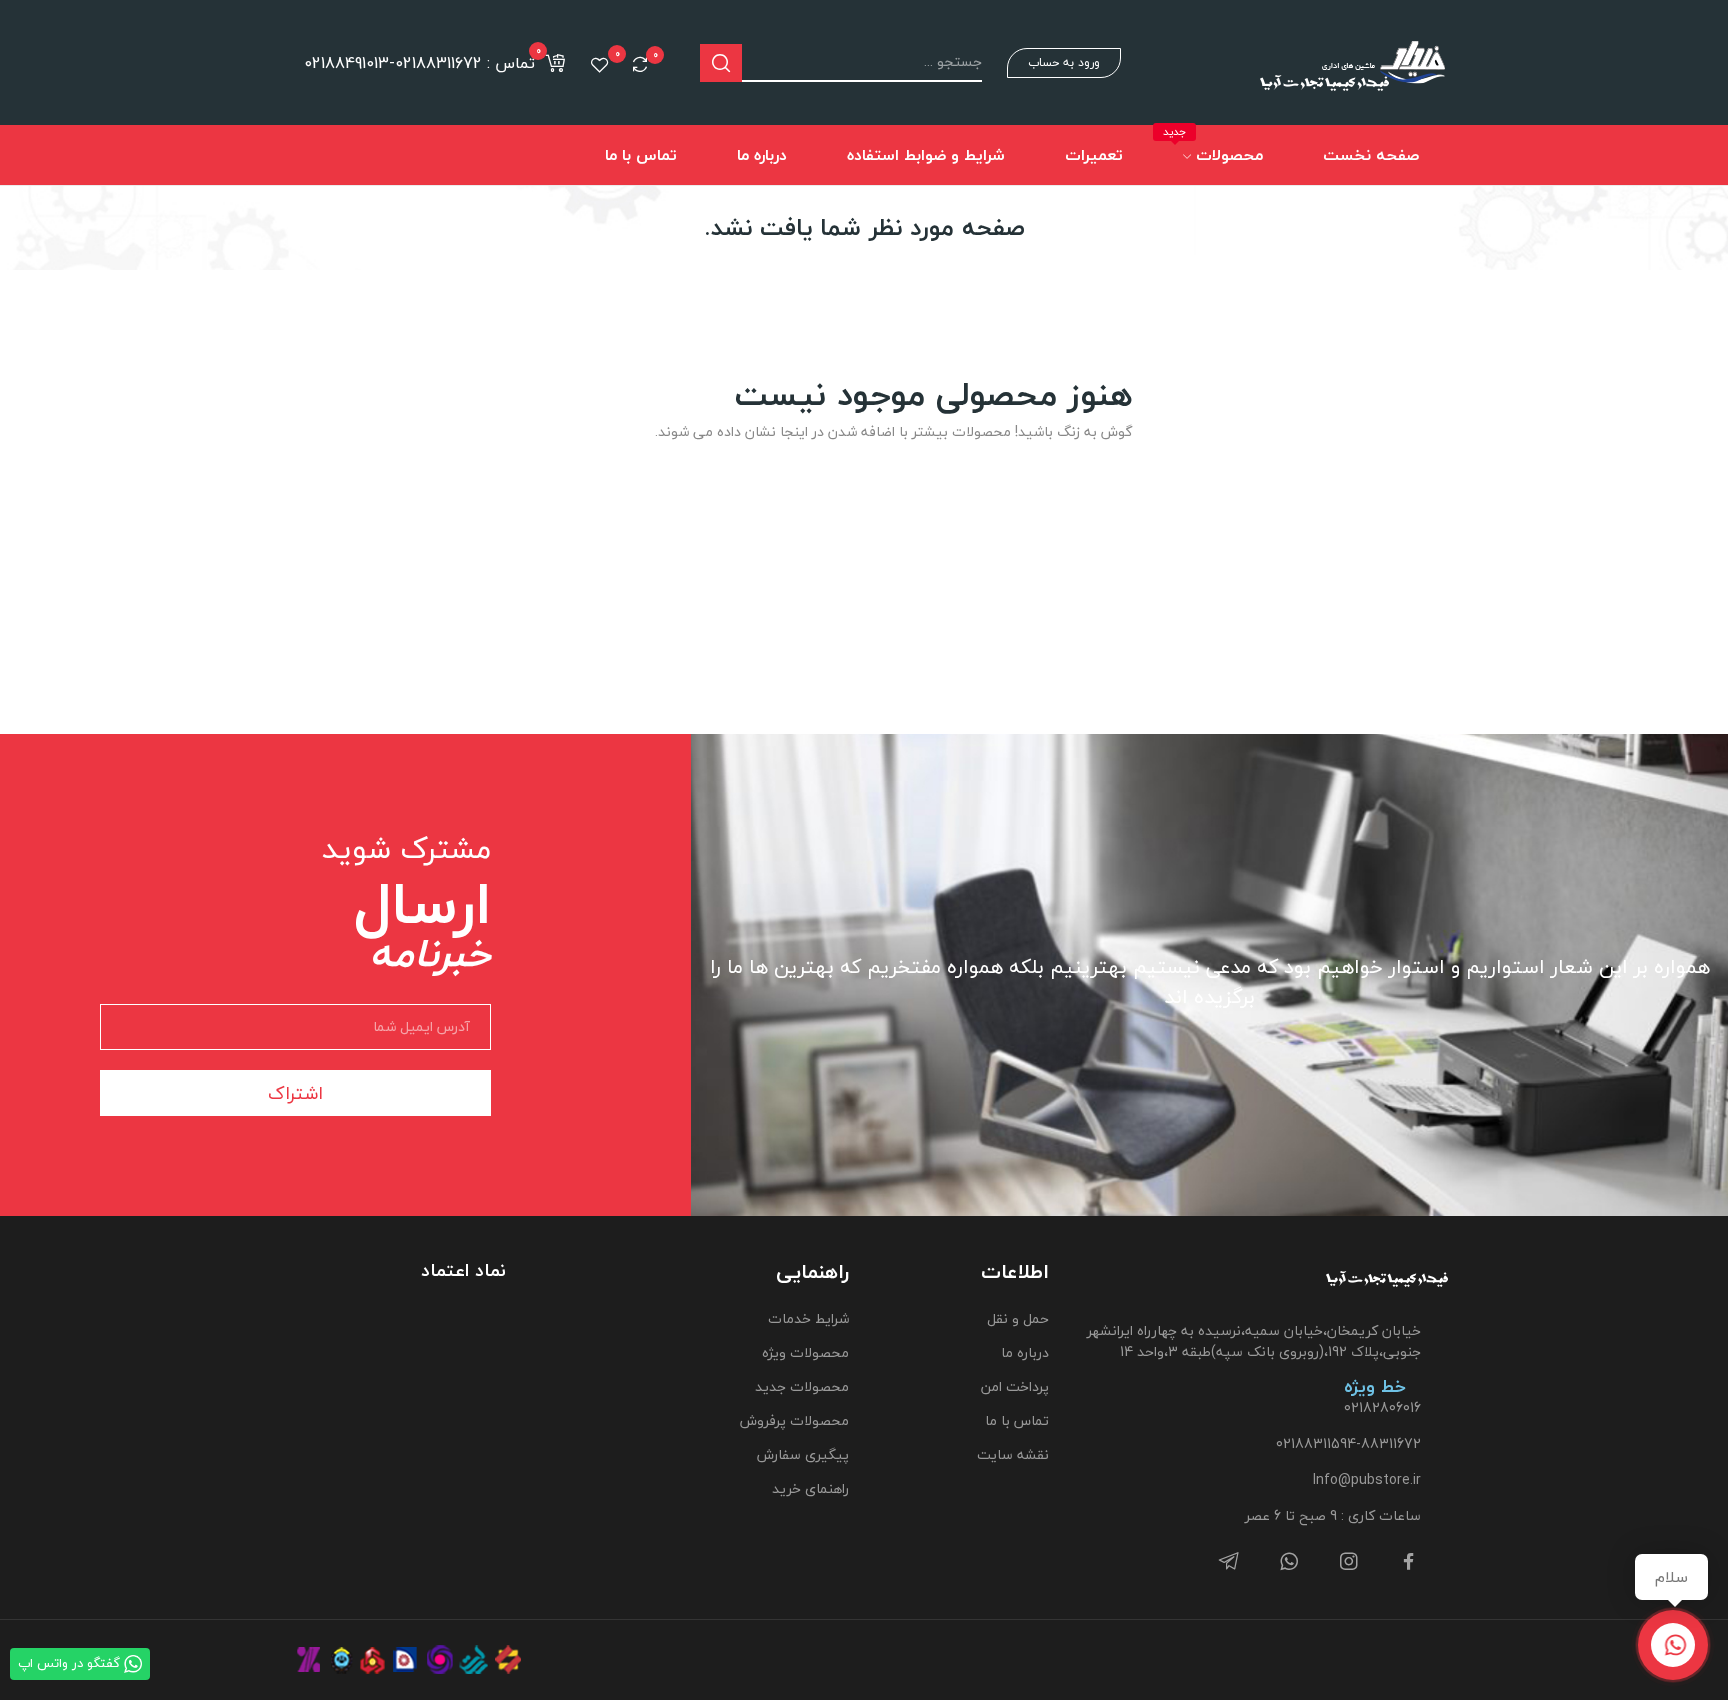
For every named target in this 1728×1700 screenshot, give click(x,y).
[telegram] (1229, 1562)
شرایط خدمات (808, 1318)
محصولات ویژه (805, 1352)
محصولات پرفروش (794, 1420)
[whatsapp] (1289, 1562)
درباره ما (1025, 1352)
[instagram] (1349, 1562)
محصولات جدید (801, 1386)
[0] (640, 64)
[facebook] (1409, 1562)
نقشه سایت (1013, 1454)
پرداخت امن (1015, 1386)
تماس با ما (1017, 1420)
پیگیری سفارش (802, 1454)
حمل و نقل (1018, 1318)
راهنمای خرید (810, 1488)
